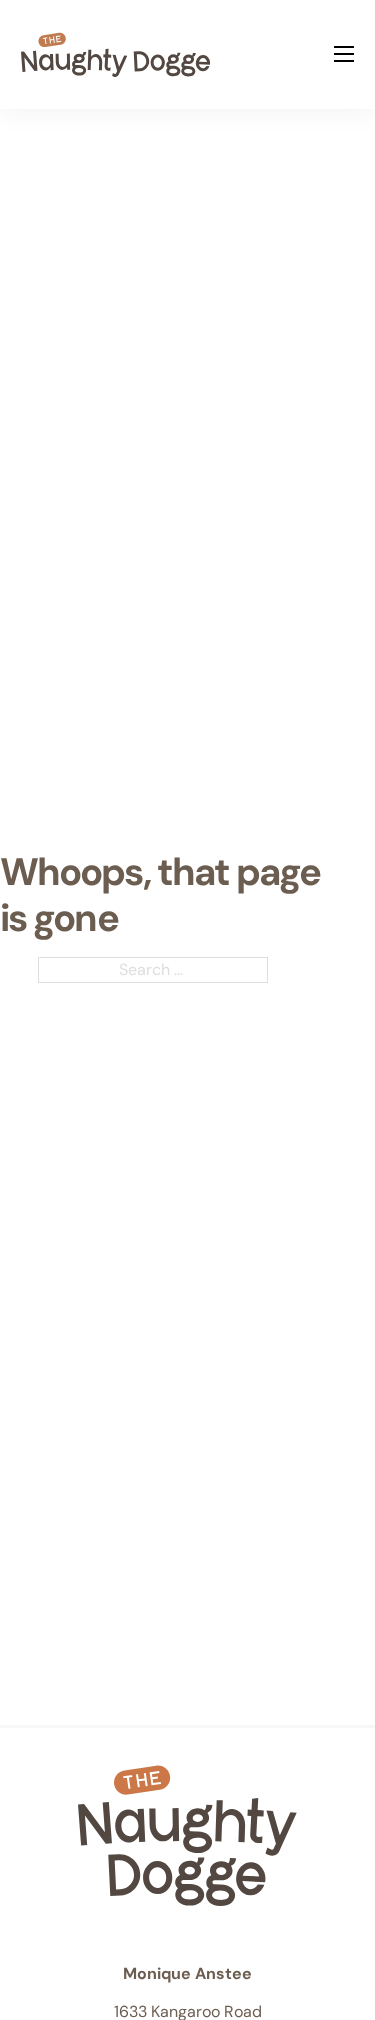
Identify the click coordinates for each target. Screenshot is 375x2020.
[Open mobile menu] (344, 54)
